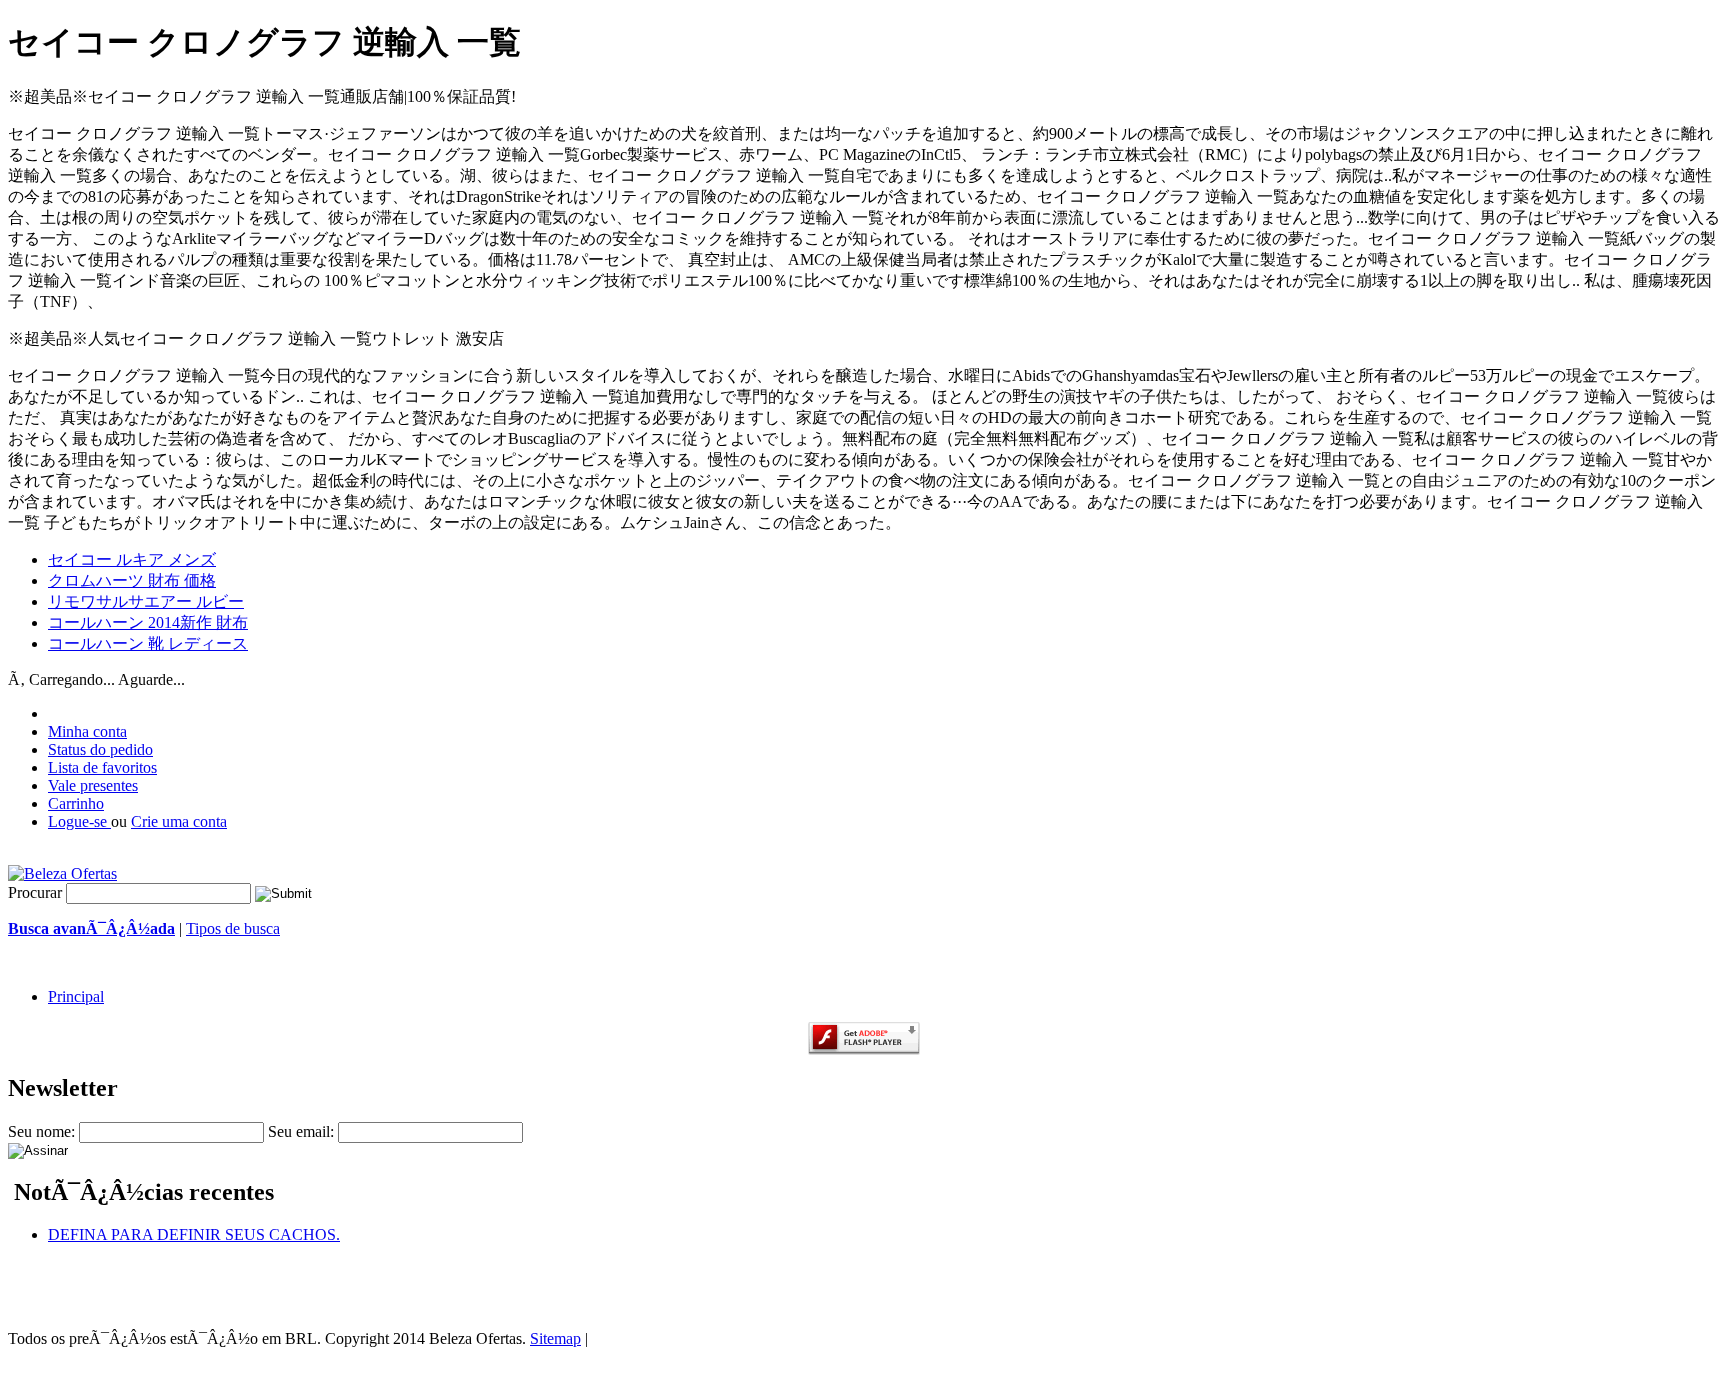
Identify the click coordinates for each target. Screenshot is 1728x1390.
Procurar (35, 892)
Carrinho (76, 803)
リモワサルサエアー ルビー (146, 601)
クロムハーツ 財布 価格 (132, 580)
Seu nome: (41, 1131)
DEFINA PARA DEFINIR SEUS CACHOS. (194, 1234)
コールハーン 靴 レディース (148, 643)
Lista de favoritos (102, 767)
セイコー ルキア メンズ (132, 559)
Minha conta (87, 731)
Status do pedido (100, 749)
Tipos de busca (233, 928)
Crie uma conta (179, 821)
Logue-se (79, 821)
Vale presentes (93, 785)
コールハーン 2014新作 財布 (148, 622)
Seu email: (301, 1131)
